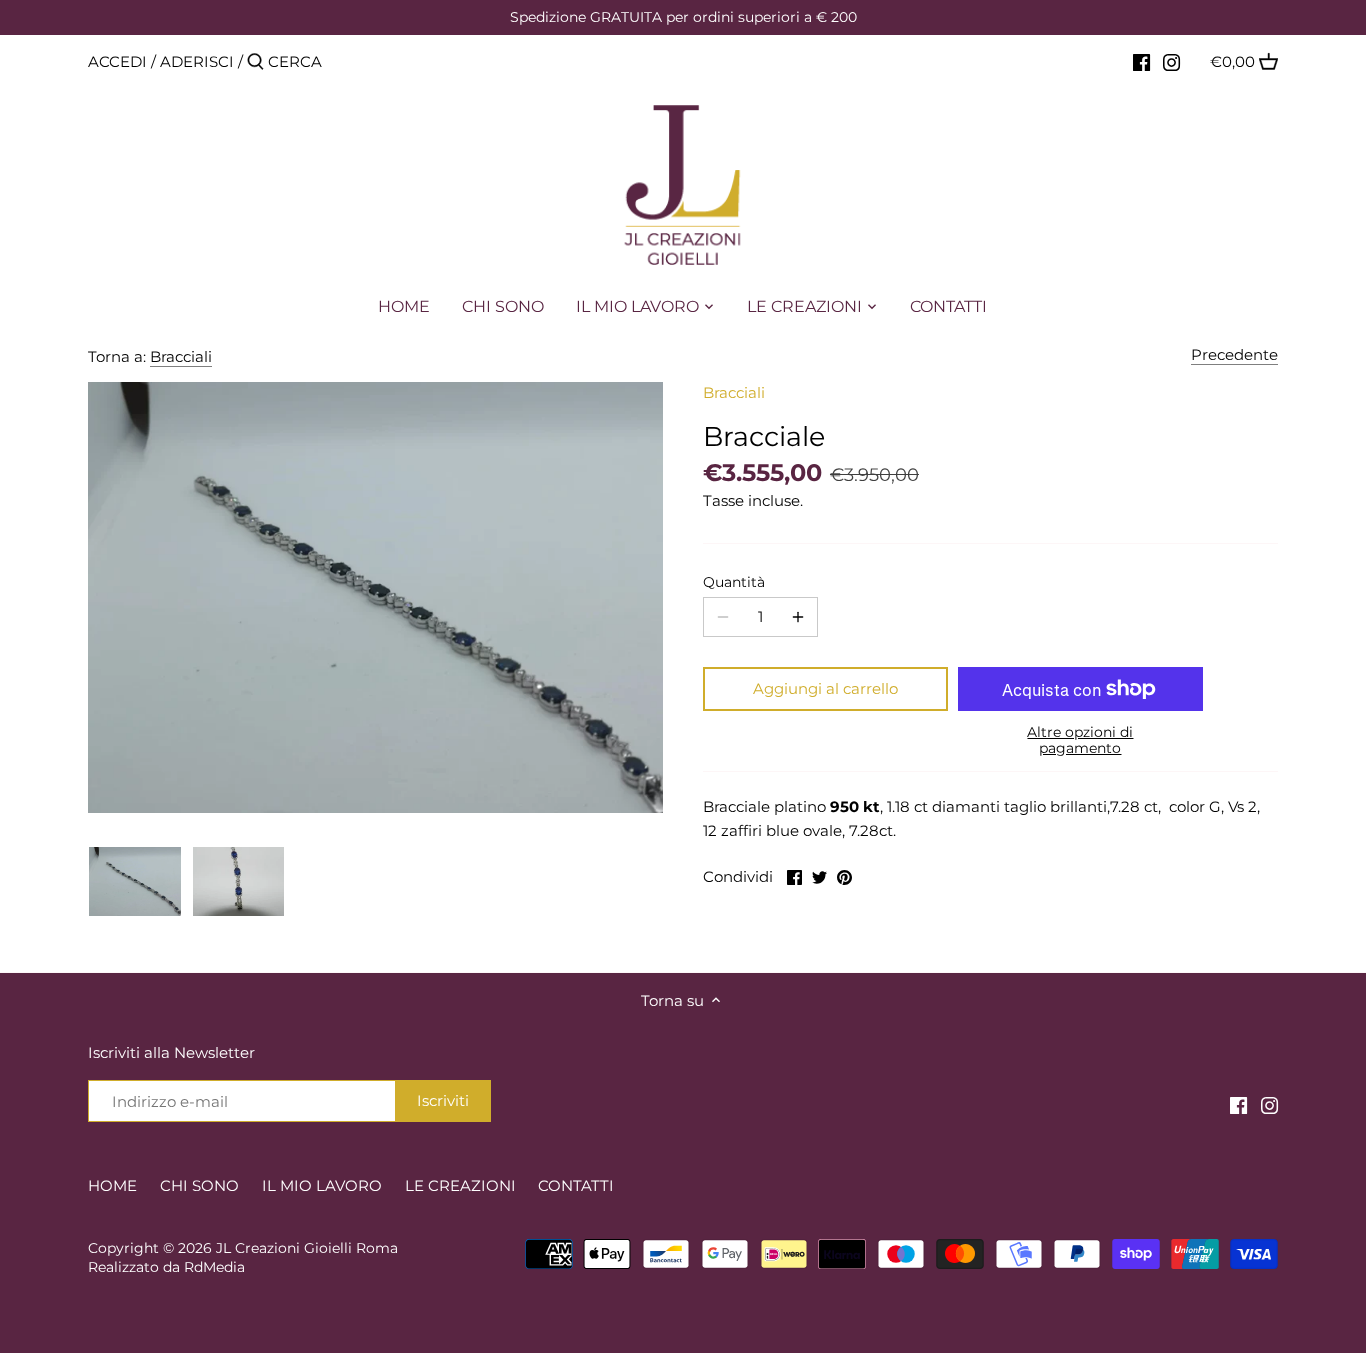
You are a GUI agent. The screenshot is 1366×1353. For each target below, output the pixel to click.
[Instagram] (1171, 61)
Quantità (734, 582)
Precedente (1234, 354)
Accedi (117, 61)
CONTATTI (576, 1185)
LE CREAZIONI (460, 1185)
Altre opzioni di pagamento (1080, 740)
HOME (112, 1185)
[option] (134, 881)
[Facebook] (1141, 61)
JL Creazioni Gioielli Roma (307, 1248)
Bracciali (181, 356)
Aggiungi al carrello (825, 688)
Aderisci (197, 61)
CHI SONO (199, 1185)
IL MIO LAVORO (322, 1185)
